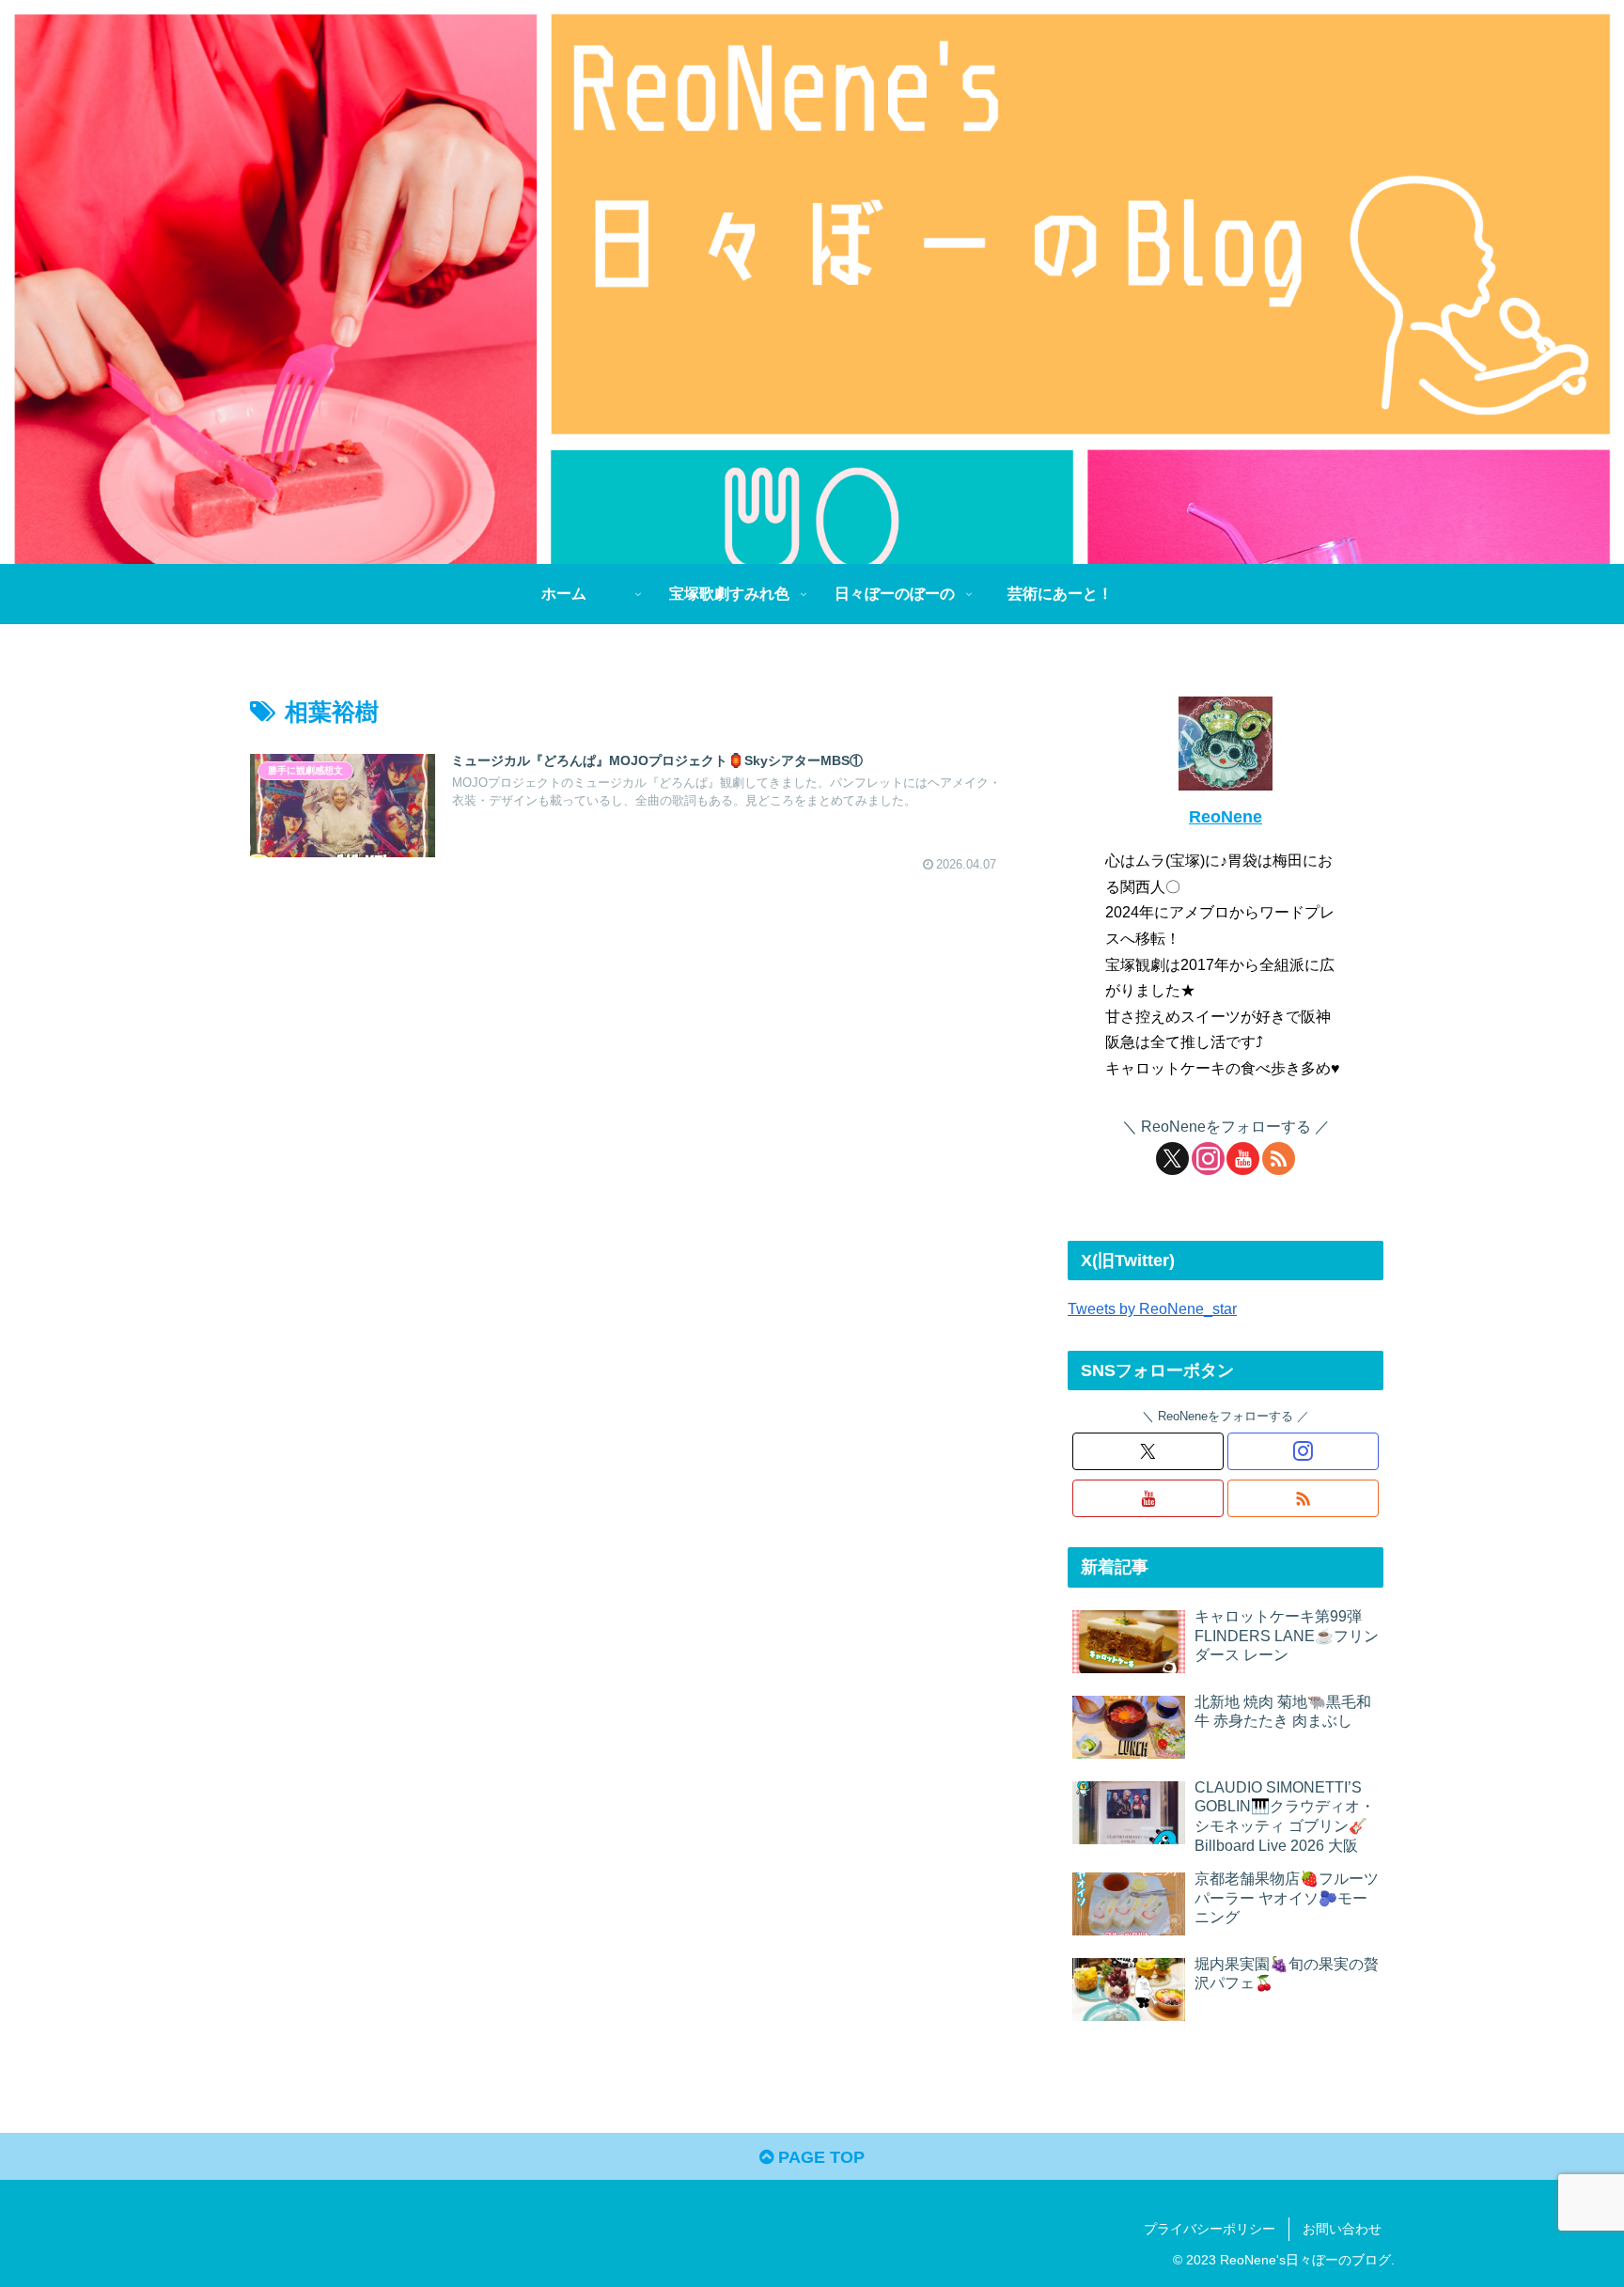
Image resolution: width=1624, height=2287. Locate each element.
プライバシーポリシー (1210, 2229)
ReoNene (1226, 817)
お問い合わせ (1342, 2229)
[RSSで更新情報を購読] (1279, 1159)
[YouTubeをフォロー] (1243, 1159)
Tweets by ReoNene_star (1152, 1308)
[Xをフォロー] (1172, 1159)
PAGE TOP (819, 2157)
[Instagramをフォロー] (1208, 1159)
